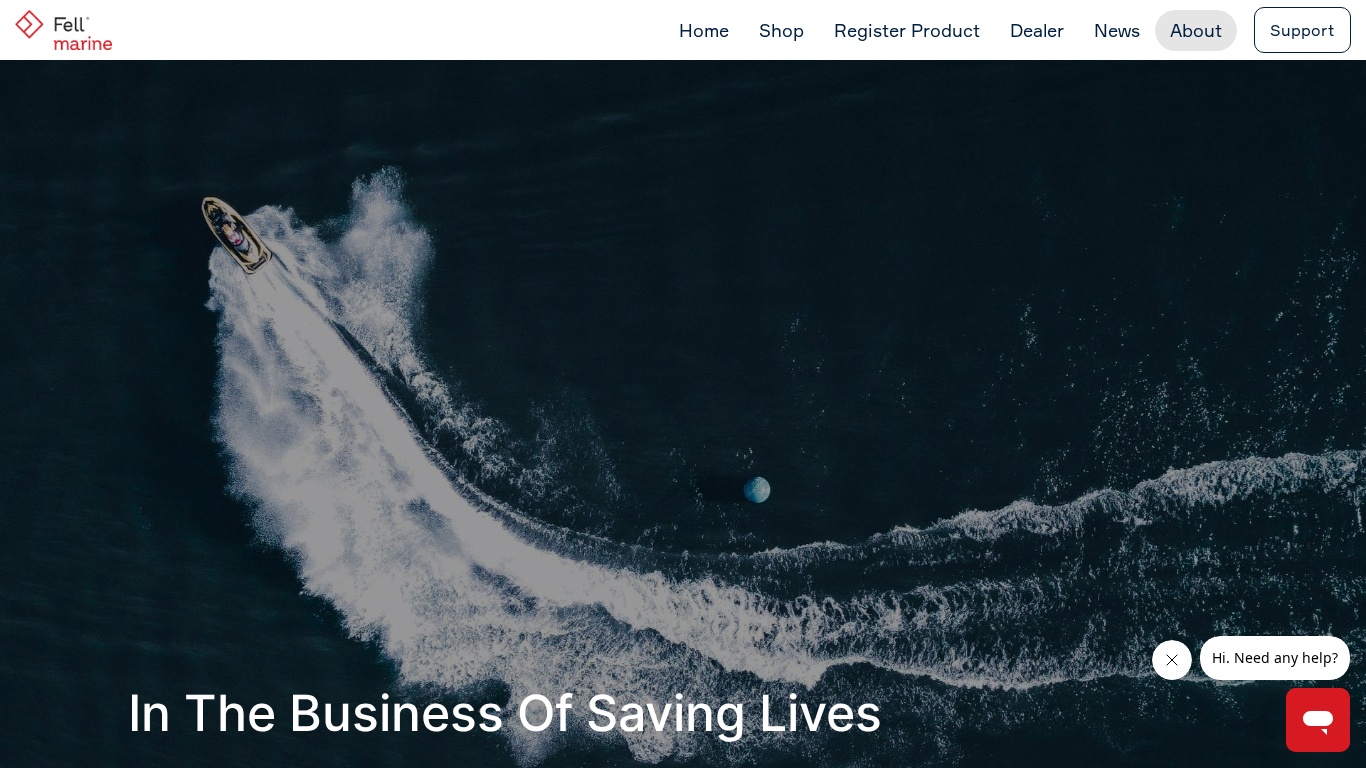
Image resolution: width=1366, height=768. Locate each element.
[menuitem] (704, 30)
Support (1302, 30)
